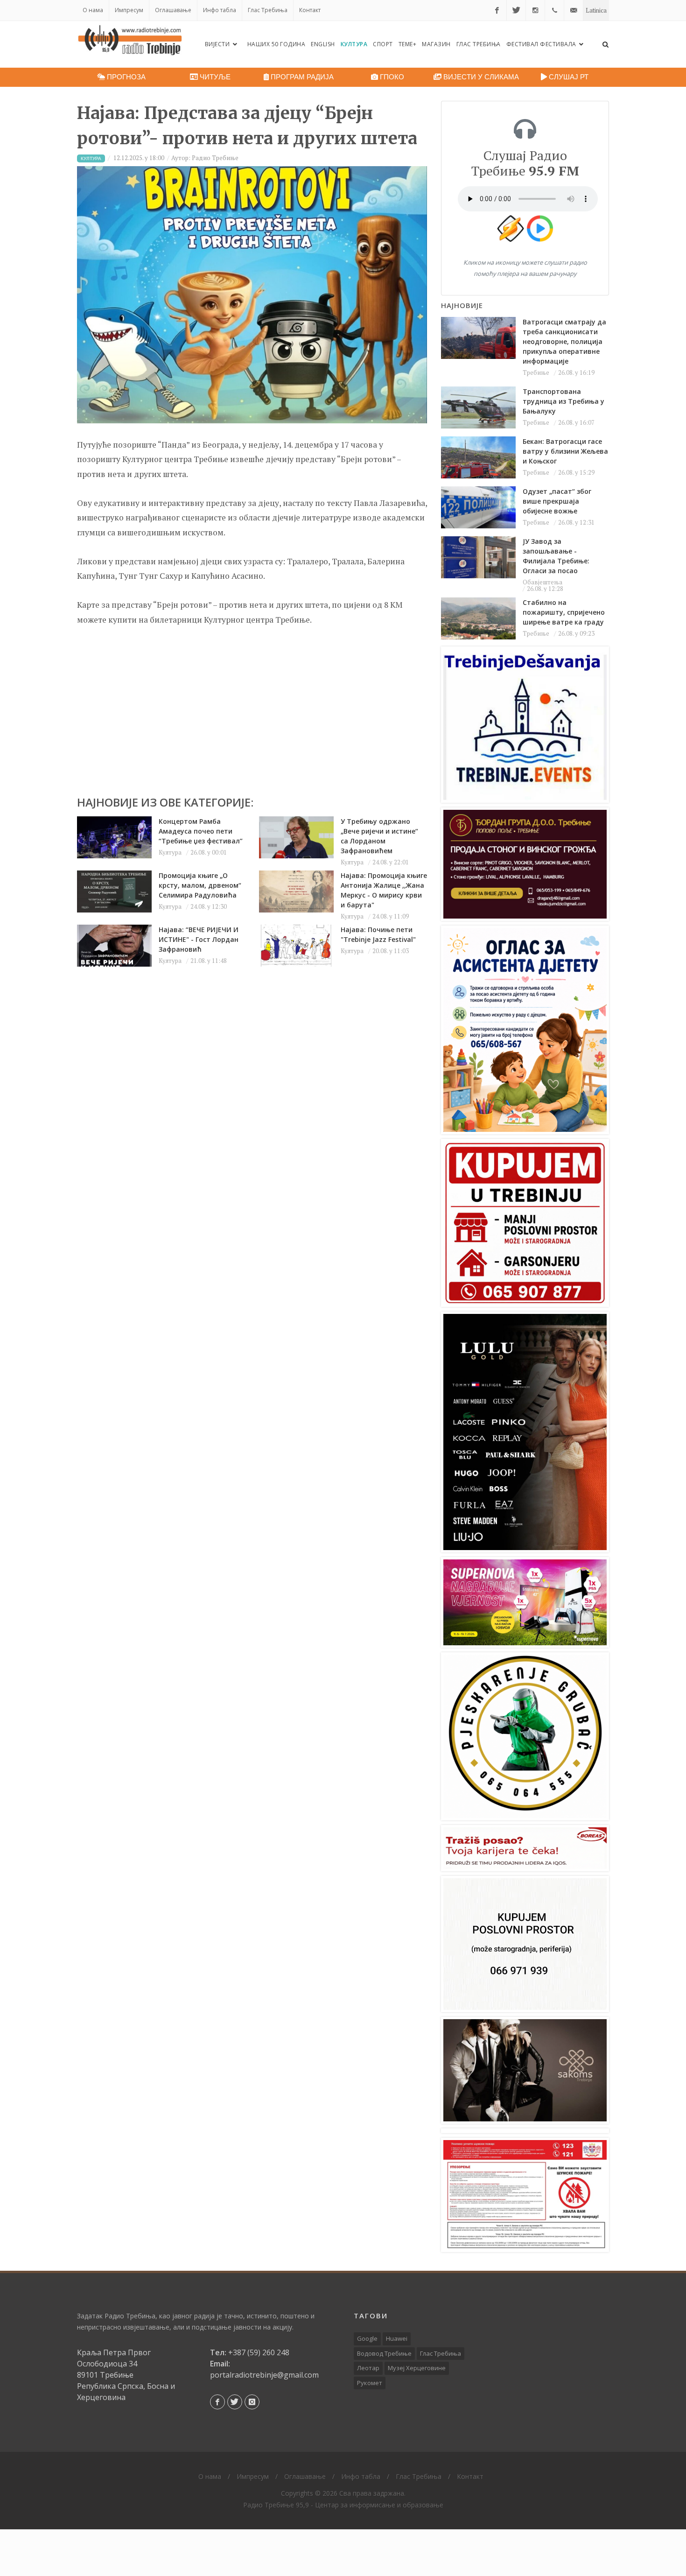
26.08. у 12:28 (545, 589)
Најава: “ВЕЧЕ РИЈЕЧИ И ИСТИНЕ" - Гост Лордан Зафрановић (199, 939)
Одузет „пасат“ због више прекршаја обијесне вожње (557, 501)
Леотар (368, 2368)
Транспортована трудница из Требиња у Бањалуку (563, 401)
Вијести (218, 44)
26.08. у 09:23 (576, 633)
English (323, 44)
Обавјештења (542, 582)
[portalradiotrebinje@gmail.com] (574, 10)
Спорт (383, 44)
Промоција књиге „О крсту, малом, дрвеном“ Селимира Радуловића (200, 885)
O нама (93, 10)
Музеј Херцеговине (417, 2368)
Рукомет (370, 2383)
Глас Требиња (268, 10)
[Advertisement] (252, 706)
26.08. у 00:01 (209, 852)
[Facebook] (497, 10)
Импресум (129, 10)
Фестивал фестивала (542, 44)
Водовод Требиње (384, 2353)
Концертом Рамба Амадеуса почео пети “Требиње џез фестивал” (201, 831)
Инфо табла (220, 10)
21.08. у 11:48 (209, 961)
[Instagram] (535, 10)
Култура (354, 44)
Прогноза (125, 77)
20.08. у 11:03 (391, 951)
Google (367, 2338)
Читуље (214, 77)
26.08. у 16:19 (576, 372)
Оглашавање (173, 10)
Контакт (310, 10)
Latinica (596, 10)
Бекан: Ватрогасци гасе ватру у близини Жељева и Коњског (565, 451)
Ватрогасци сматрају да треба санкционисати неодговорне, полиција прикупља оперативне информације (564, 341)
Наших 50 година (276, 44)
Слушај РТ (568, 77)
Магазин (436, 44)
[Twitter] (516, 10)
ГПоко (391, 77)
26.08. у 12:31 (576, 522)
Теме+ (408, 44)
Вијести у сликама (480, 77)
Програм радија (301, 77)
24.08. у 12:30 (209, 906)
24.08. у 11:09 (391, 916)
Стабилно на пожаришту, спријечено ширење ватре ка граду (564, 612)
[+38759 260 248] (554, 10)
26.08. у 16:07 (576, 422)
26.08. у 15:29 (576, 472)
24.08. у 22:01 (391, 862)
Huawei (397, 2338)
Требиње (536, 372)
